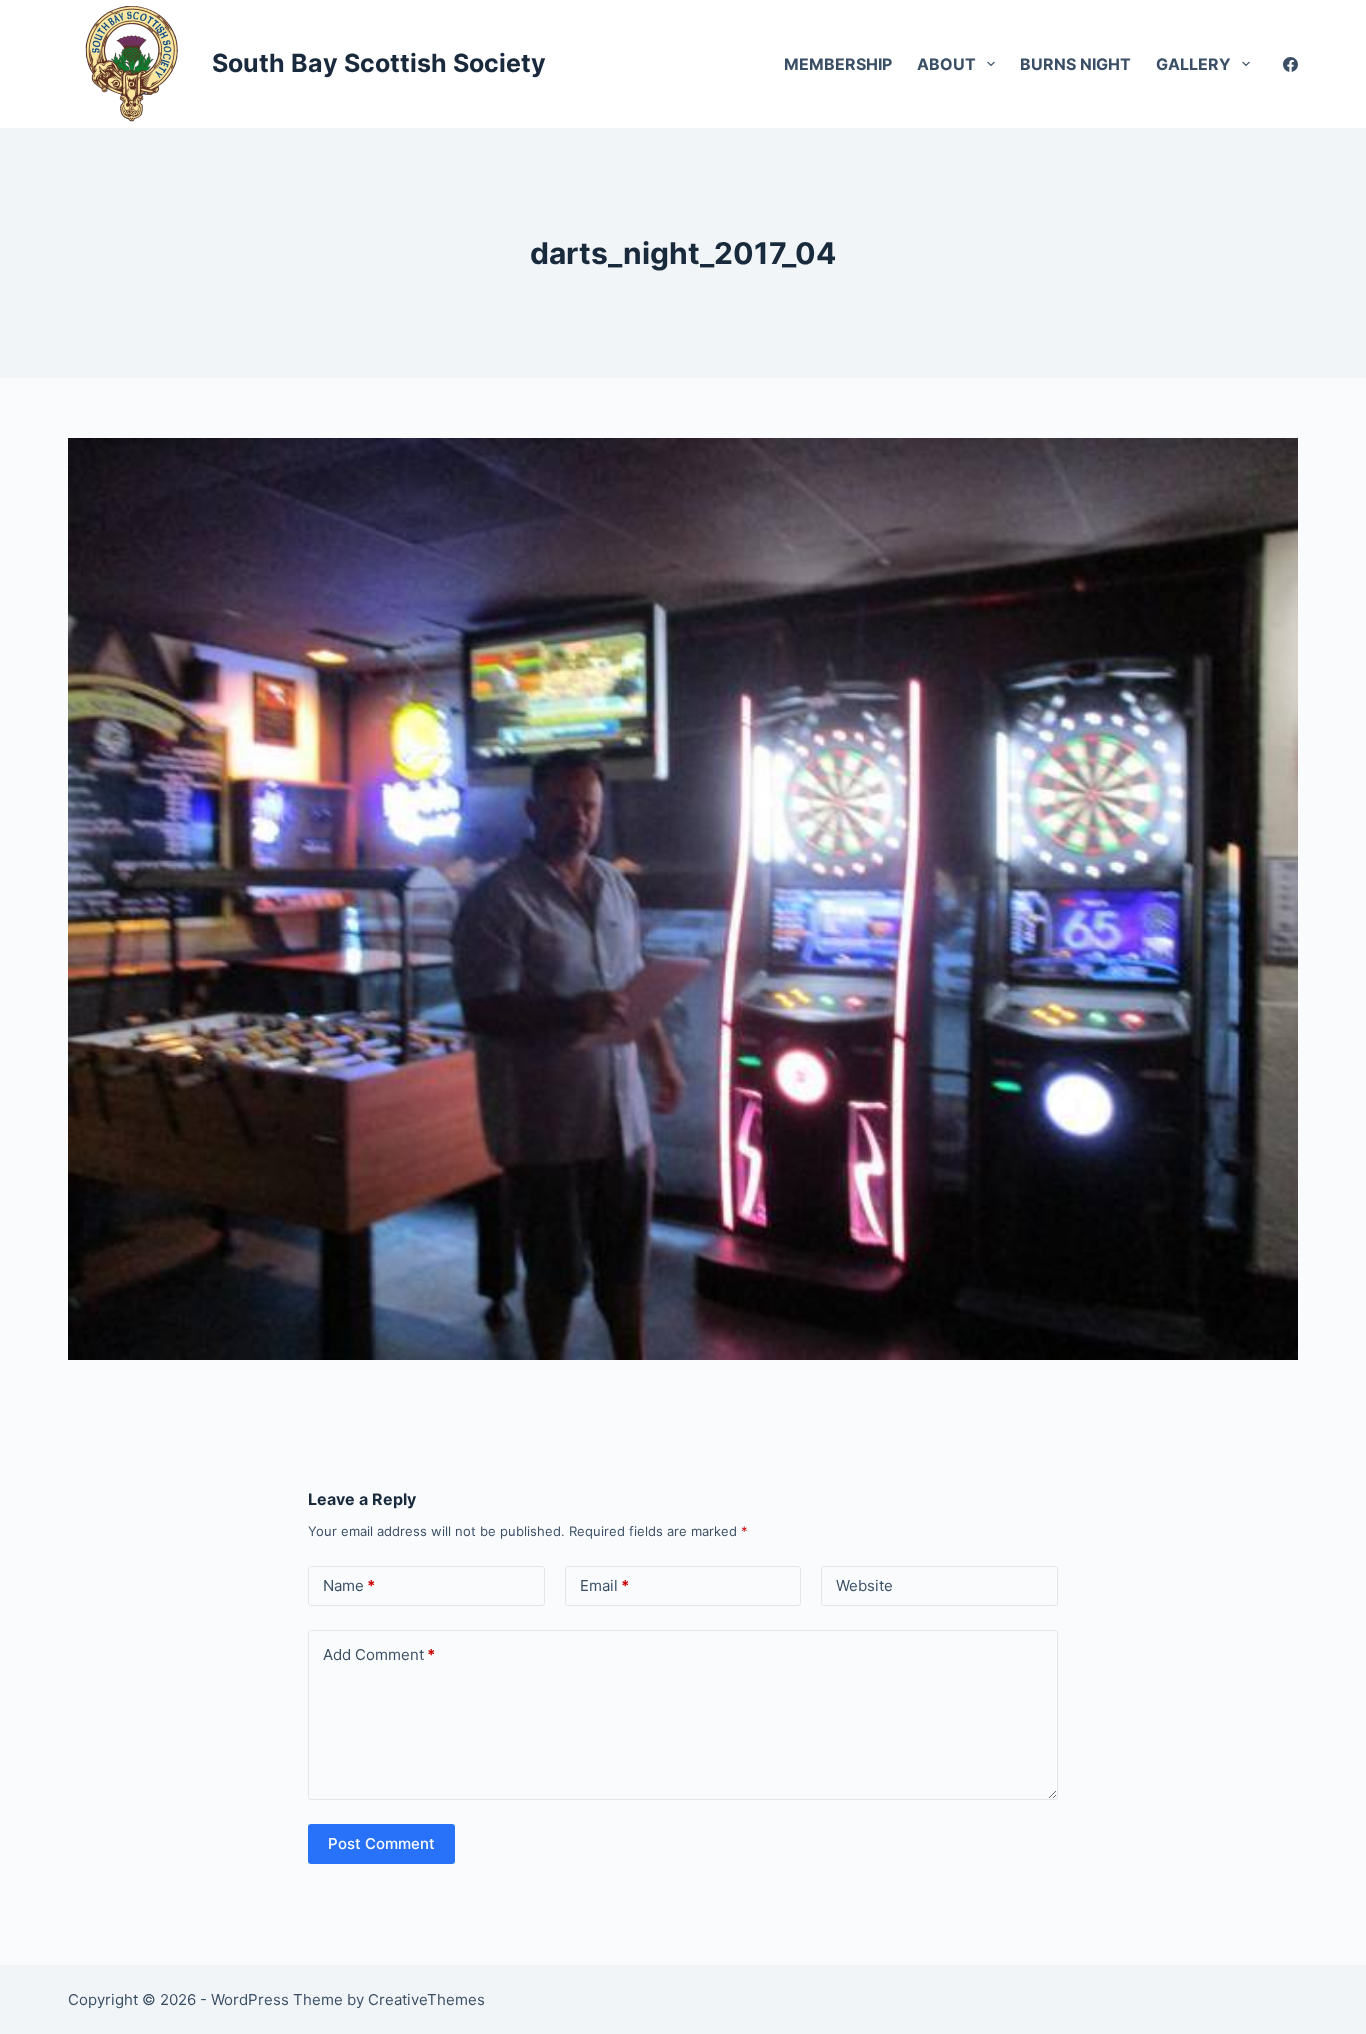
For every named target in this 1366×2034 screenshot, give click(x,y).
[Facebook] (1290, 64)
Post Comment (381, 1843)
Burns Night (1075, 64)
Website (864, 1585)
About (946, 64)
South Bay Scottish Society (379, 63)
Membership (838, 64)
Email (604, 1585)
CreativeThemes (426, 1999)
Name (349, 1585)
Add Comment (379, 1654)
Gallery (1193, 64)
